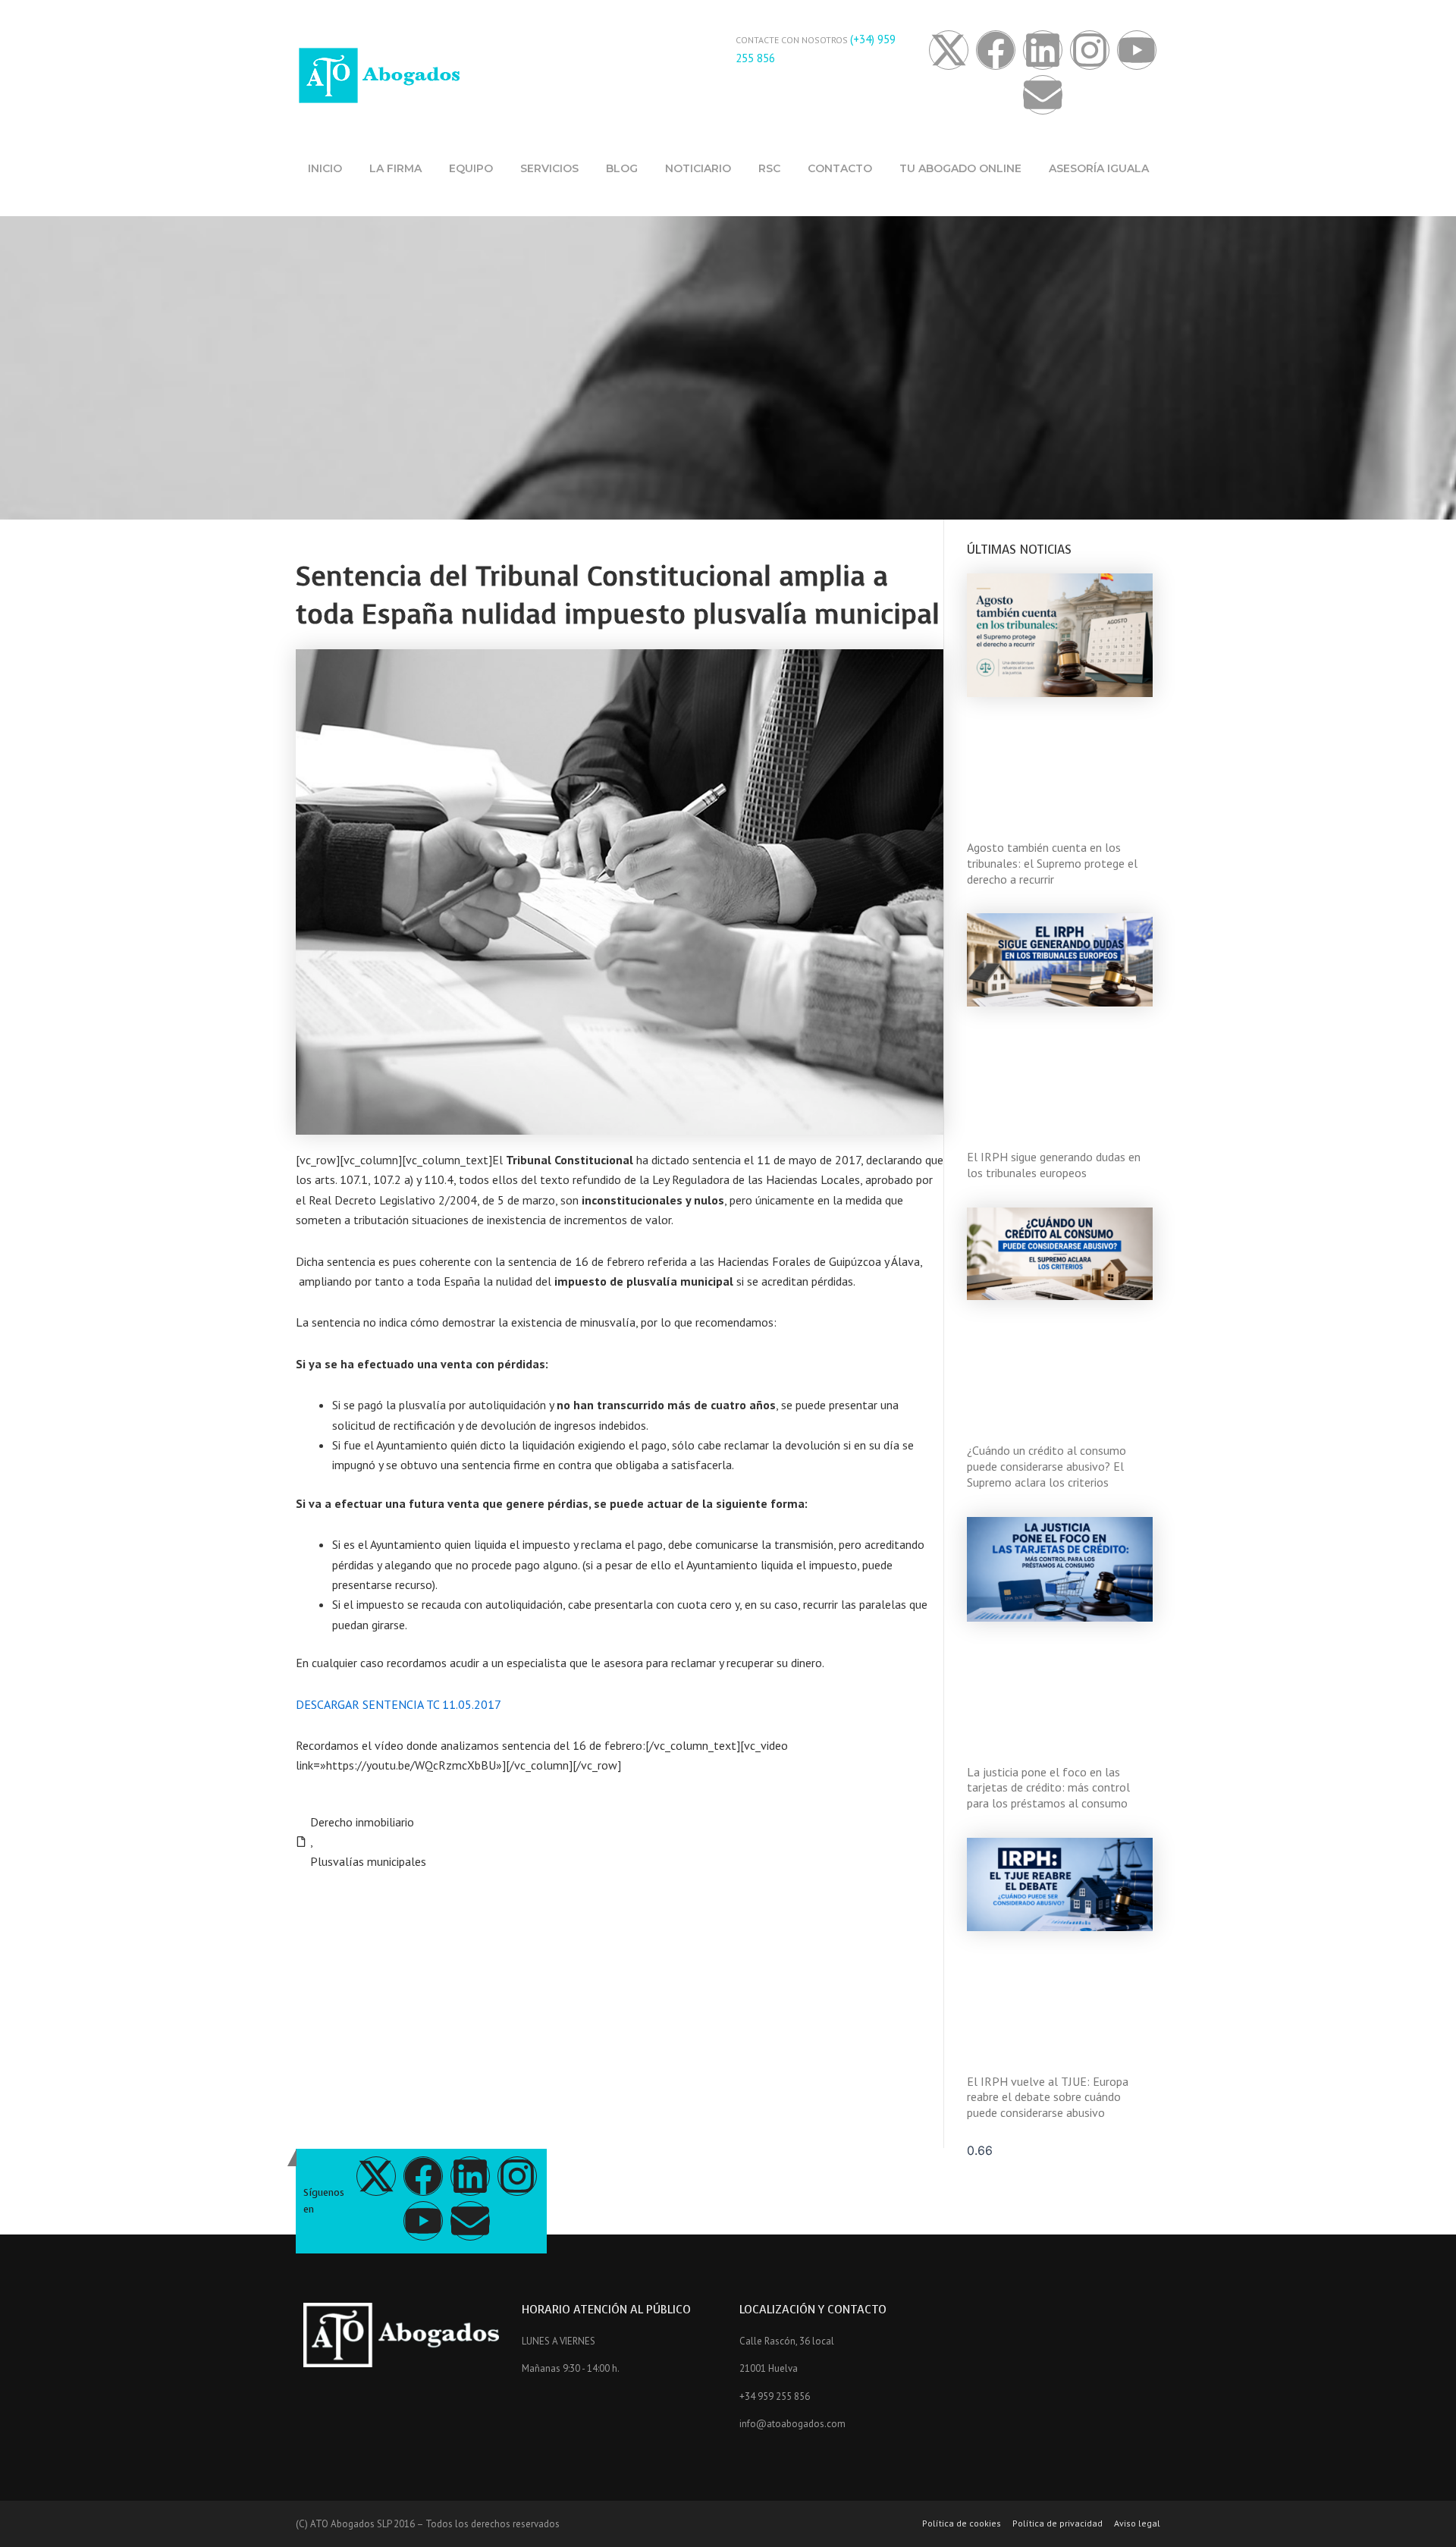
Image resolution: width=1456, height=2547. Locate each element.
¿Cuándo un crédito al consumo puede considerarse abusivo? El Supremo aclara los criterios (1046, 1466)
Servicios (549, 168)
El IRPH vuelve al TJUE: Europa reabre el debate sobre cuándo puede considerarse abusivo (1048, 2097)
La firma (395, 168)
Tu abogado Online (960, 168)
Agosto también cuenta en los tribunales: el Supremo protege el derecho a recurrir (1052, 863)
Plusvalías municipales (368, 1861)
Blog (622, 168)
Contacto (840, 168)
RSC (769, 168)
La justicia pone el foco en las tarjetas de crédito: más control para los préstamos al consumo (1048, 1788)
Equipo (471, 168)
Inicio (325, 168)
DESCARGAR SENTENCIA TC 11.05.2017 (399, 1704)
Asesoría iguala (1099, 168)
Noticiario (698, 168)
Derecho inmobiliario (362, 1822)
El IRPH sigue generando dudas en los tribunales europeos (1054, 1165)
